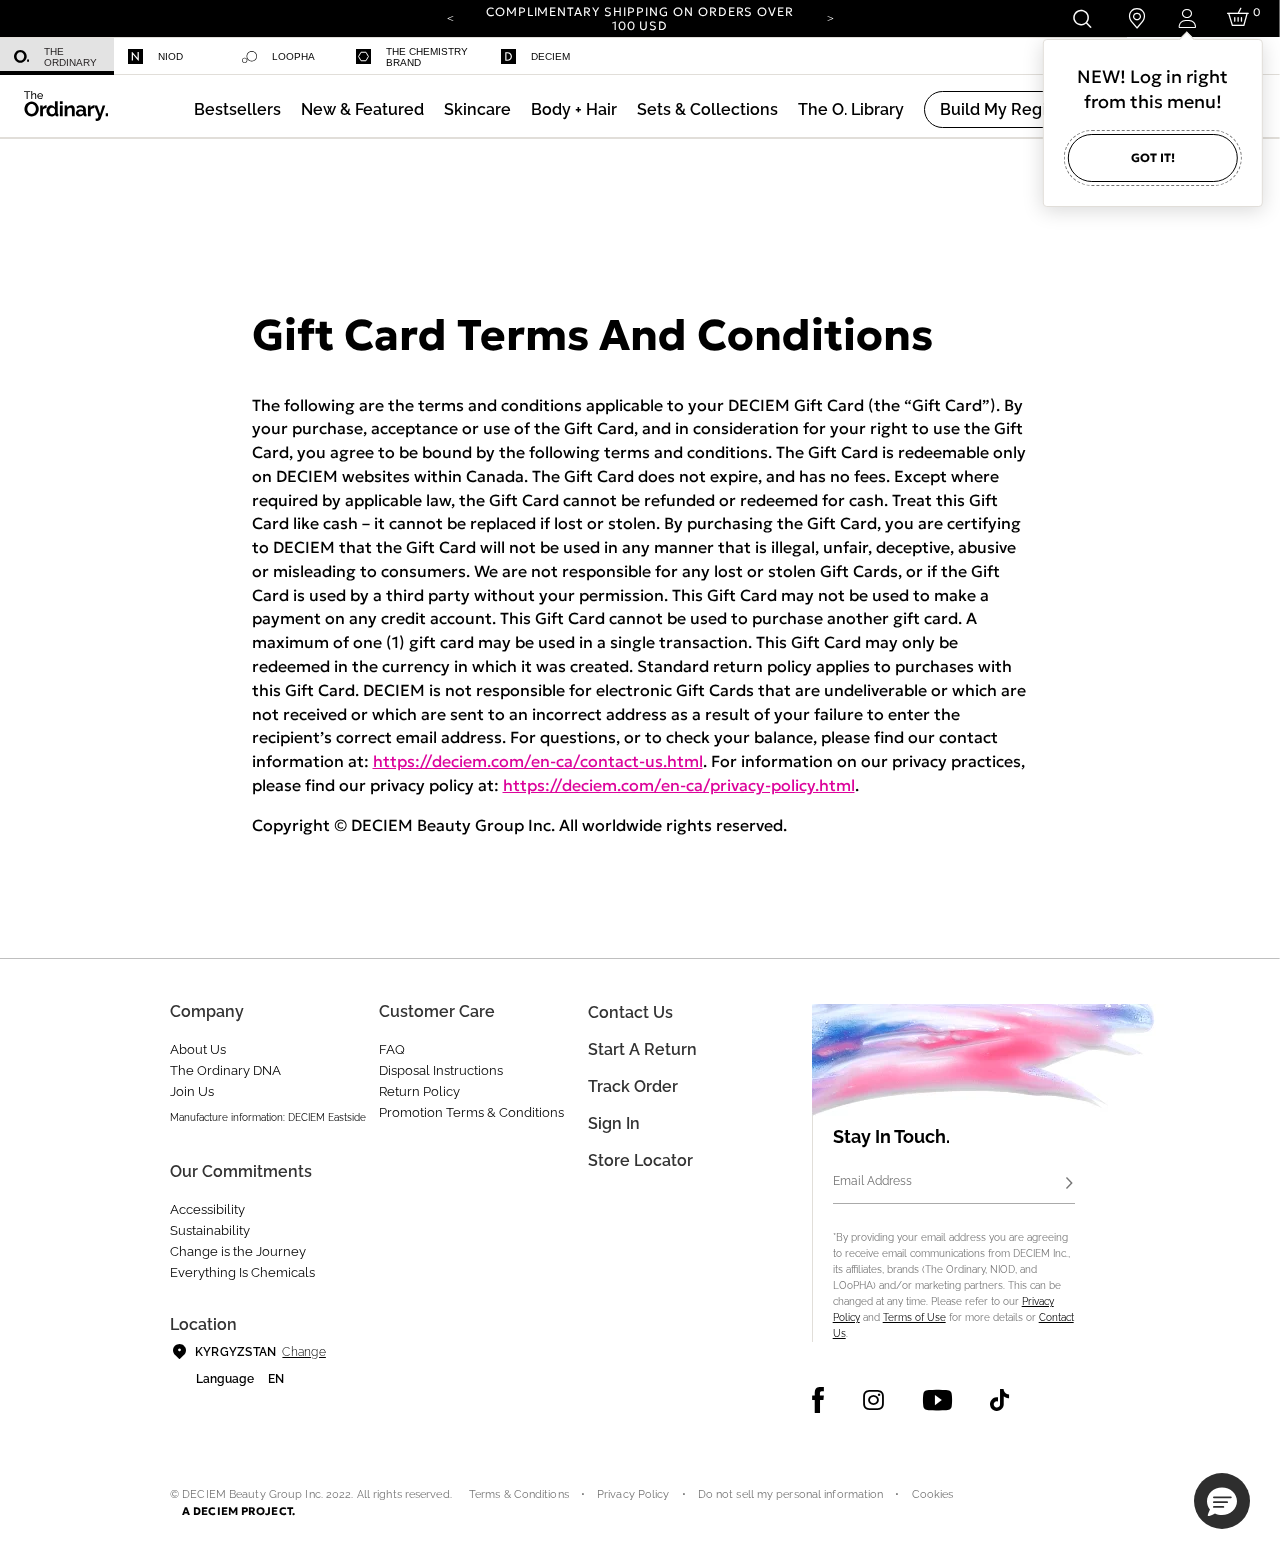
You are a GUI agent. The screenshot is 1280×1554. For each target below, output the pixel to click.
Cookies (933, 1494)
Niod (170, 56)
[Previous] (450, 17)
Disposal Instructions (441, 1070)
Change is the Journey (238, 1251)
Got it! (1153, 157)
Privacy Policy (633, 1494)
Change (303, 1352)
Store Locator (640, 1160)
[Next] (830, 17)
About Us (198, 1049)
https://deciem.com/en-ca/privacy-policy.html (679, 785)
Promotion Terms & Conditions (471, 1112)
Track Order (633, 1086)
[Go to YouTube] (937, 1400)
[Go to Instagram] (873, 1400)
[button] (362, 109)
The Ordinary (70, 57)
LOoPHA (293, 56)
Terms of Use (914, 1317)
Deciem (550, 56)
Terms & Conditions (519, 1494)
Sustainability (210, 1230)
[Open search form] (1081, 18)
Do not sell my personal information (791, 1494)
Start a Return (642, 1049)
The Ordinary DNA (225, 1070)
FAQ (392, 1049)
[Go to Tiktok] (999, 1400)
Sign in (614, 1123)
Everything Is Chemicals (242, 1272)
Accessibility (207, 1209)
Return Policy (419, 1091)
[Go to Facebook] (818, 1400)
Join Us (192, 1091)
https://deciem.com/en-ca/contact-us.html (538, 761)
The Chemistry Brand (427, 57)
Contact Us (630, 1012)
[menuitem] (57, 56)
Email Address (872, 1181)
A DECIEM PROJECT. (238, 1511)
